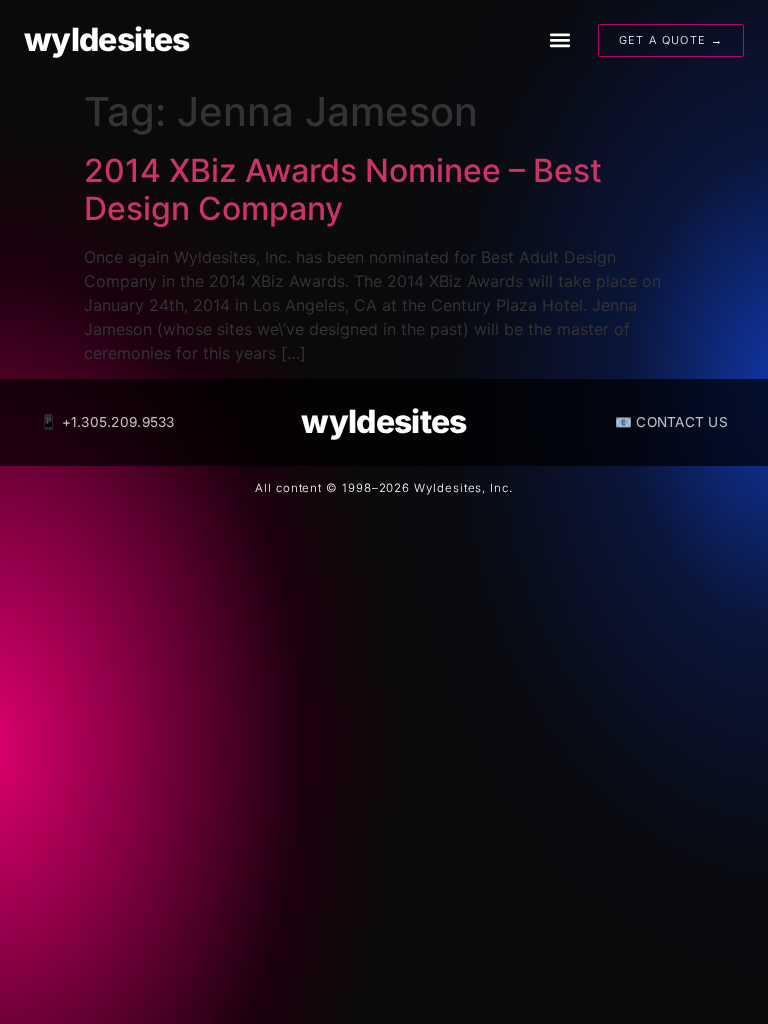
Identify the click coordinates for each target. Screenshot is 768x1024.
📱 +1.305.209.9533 (107, 422)
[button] (559, 40)
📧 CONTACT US (671, 422)
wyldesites (107, 39)
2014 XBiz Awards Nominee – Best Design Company (343, 189)
